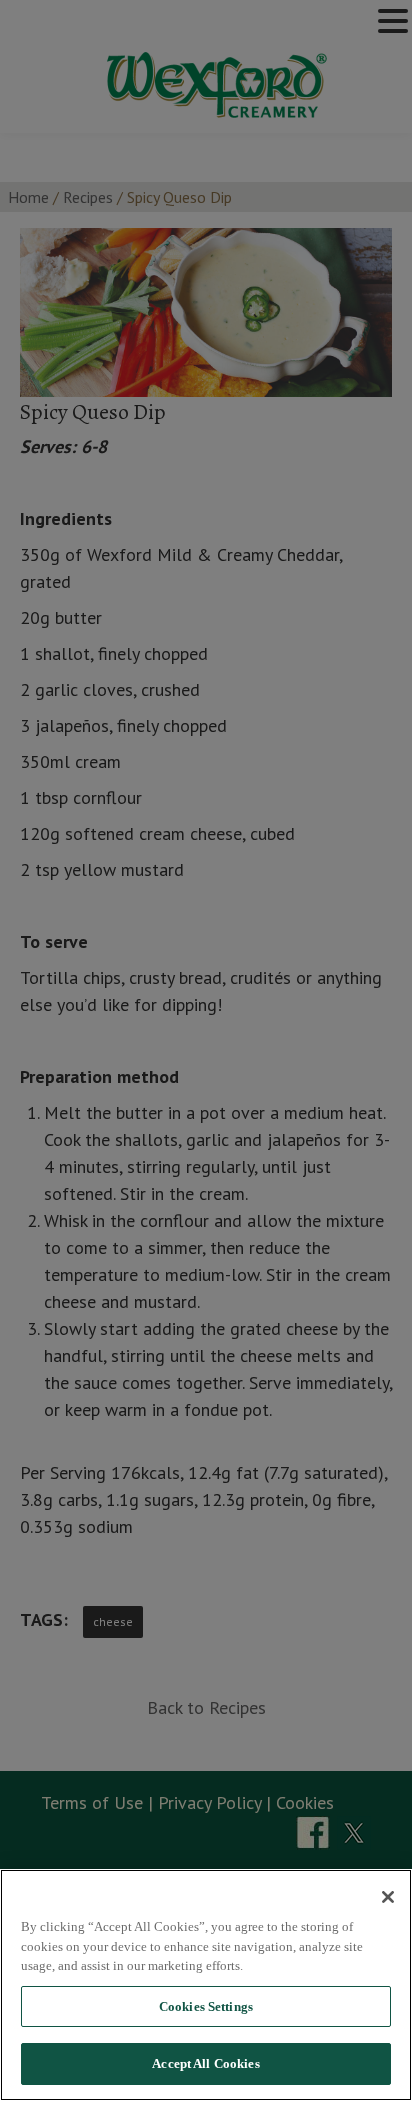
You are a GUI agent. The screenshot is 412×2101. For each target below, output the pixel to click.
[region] (206, 1985)
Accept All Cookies (205, 2063)
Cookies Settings (206, 2006)
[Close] (388, 1897)
